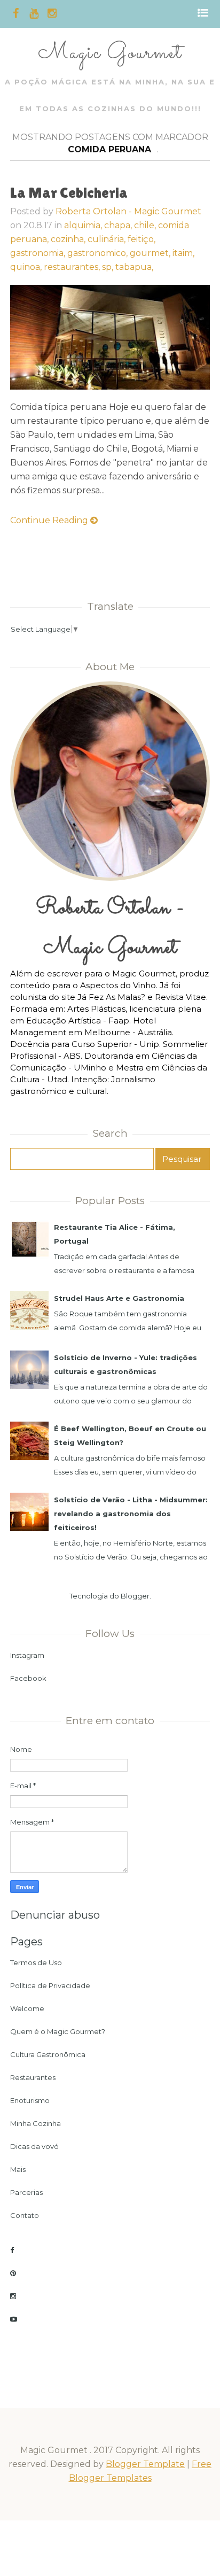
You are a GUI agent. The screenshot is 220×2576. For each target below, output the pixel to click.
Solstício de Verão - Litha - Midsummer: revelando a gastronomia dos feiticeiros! (131, 1514)
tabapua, (134, 267)
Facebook (28, 1678)
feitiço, (142, 239)
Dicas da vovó (34, 2146)
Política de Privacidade (50, 1985)
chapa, (119, 225)
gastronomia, (39, 253)
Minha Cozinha (36, 2123)
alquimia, (84, 225)
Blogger (135, 1596)
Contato (25, 2215)
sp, (109, 267)
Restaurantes (33, 2077)
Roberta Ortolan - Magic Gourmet (128, 211)
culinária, (108, 239)
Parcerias (26, 2192)
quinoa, (27, 267)
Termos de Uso (36, 1962)
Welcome (27, 2008)
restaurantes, (73, 267)
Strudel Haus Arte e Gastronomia (119, 1298)
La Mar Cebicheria (69, 192)
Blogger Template (145, 2464)
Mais (18, 2169)
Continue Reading (50, 520)
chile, (146, 225)
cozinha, (69, 239)
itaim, (183, 253)
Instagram (27, 1655)
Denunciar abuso (55, 1915)
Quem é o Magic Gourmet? (58, 2031)
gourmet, (151, 253)
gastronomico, (99, 253)
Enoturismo (30, 2100)
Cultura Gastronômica (48, 2054)
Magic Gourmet (110, 53)
